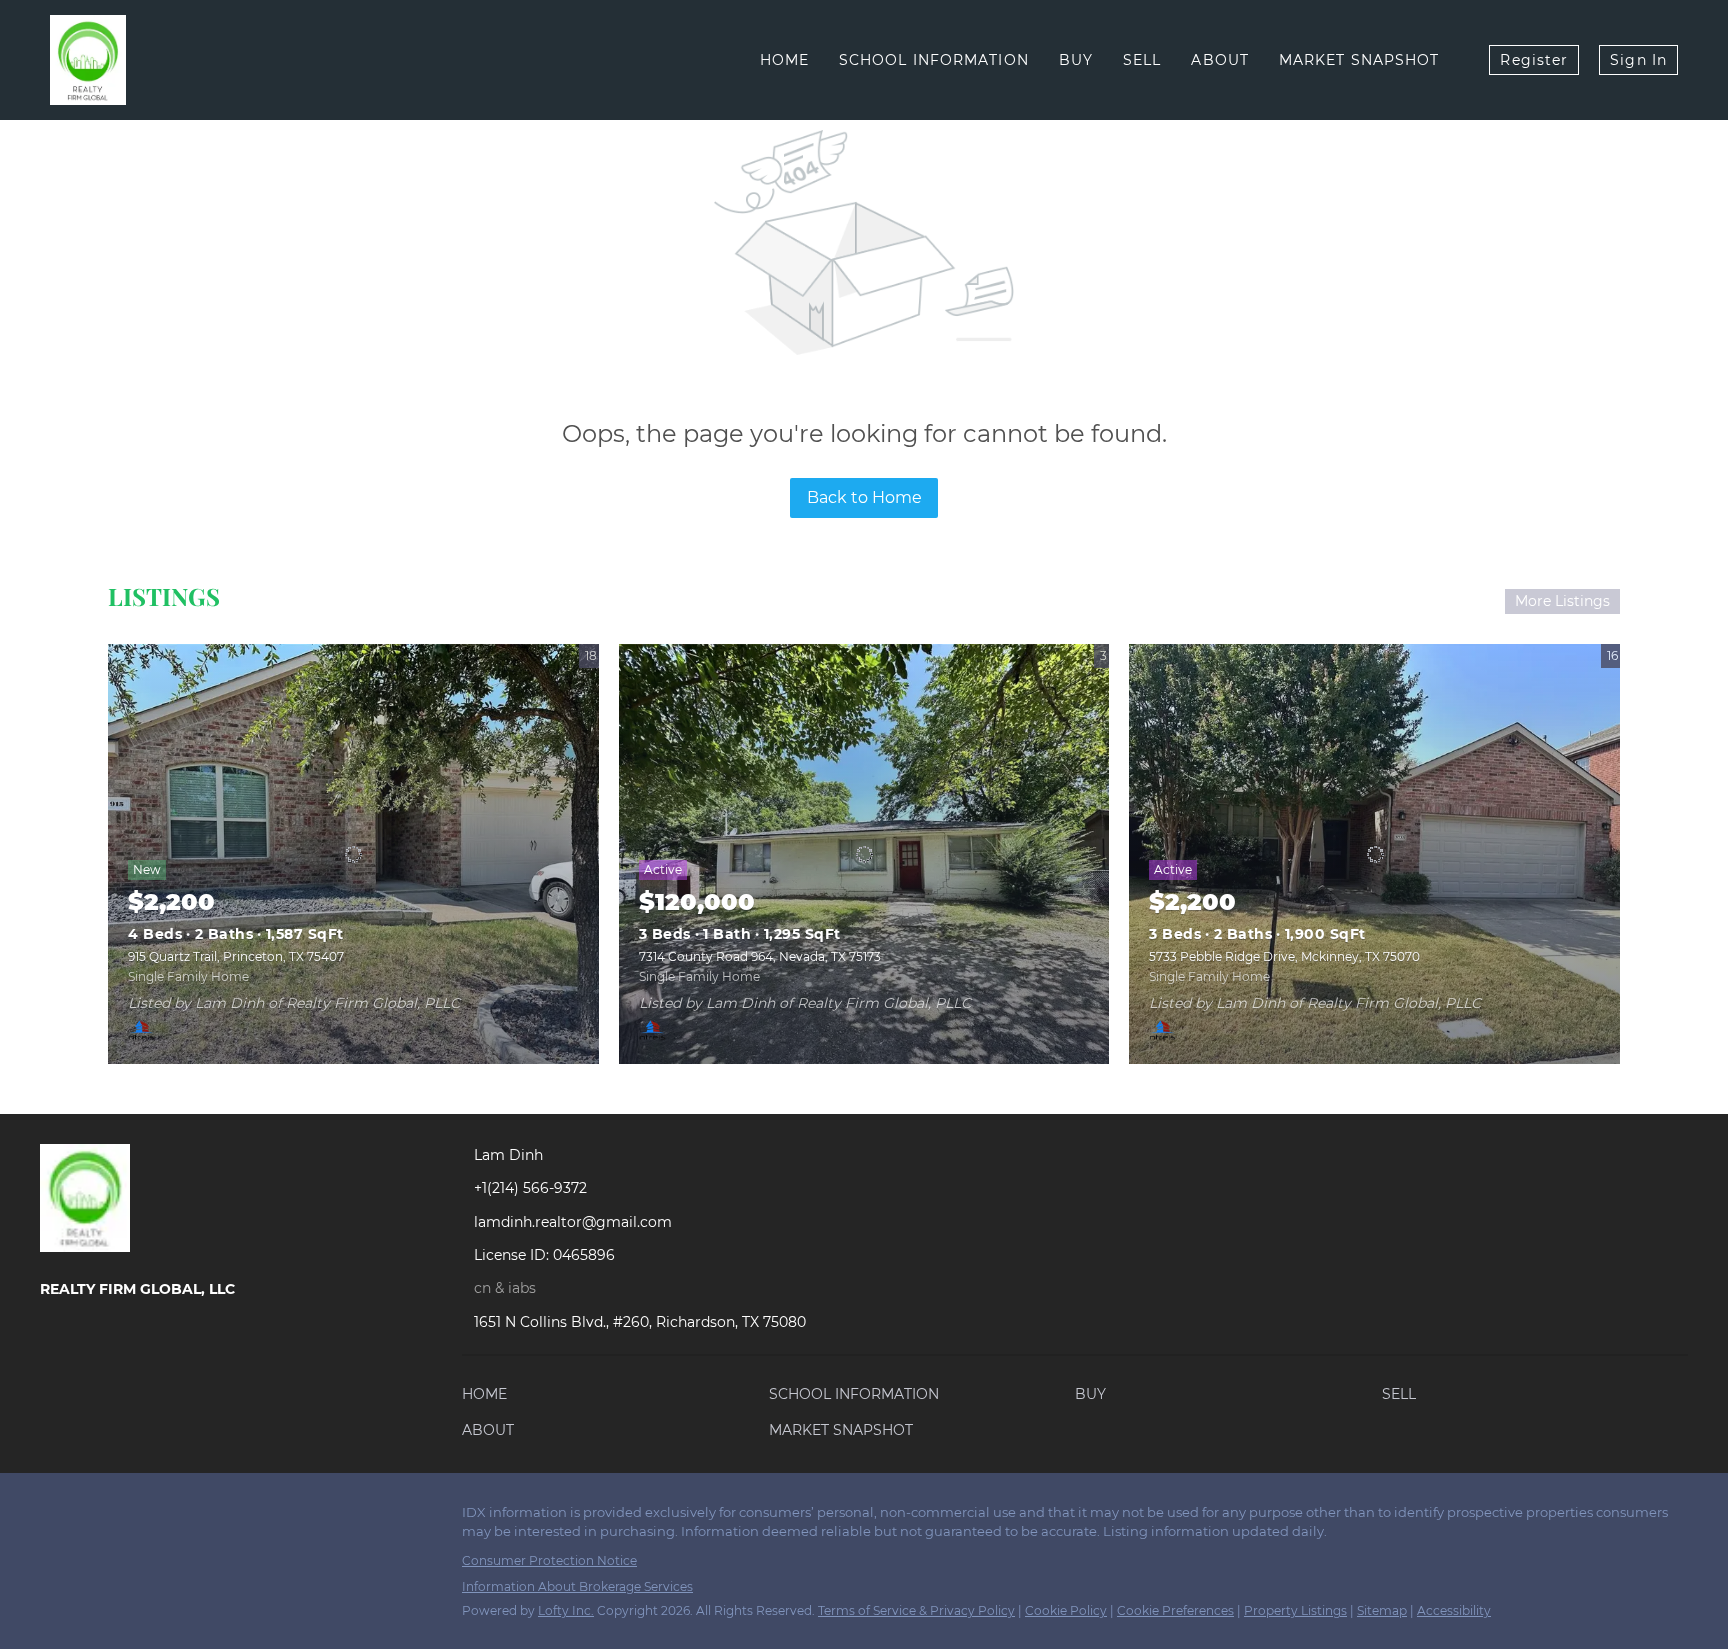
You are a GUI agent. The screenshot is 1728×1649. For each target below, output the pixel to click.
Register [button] (1534, 60)
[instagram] (255, 1518)
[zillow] (175, 1518)
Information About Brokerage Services (577, 1586)
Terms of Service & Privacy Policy (916, 1610)
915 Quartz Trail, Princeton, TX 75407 (236, 956)
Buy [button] (1076, 60)
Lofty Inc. (566, 1610)
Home (784, 60)
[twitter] (135, 1518)
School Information (934, 60)
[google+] (415, 1518)
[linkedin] (95, 1518)
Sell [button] (1142, 60)
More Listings (1562, 601)
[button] (489, 1398)
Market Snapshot (1359, 60)
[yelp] (215, 1518)
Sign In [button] (1638, 60)
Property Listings (1295, 1610)
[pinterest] (375, 1518)
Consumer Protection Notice (549, 1560)
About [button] (1220, 60)
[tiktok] (335, 1518)
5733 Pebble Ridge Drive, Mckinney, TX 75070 (1284, 956)
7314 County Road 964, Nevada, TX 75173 (760, 956)
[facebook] (55, 1518)
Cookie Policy (1066, 1610)
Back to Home (864, 497)
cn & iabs (505, 1288)
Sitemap (1382, 1610)
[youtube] (295, 1518)
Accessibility (1454, 1610)
